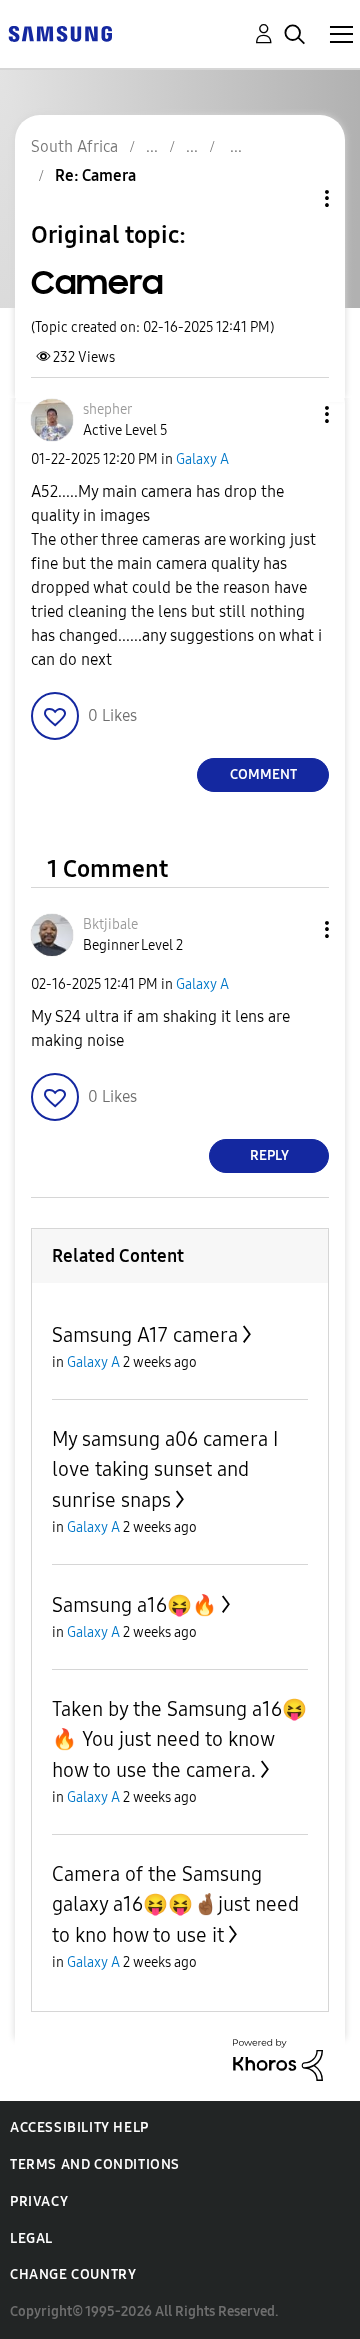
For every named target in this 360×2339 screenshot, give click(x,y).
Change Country (73, 2274)
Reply (269, 1155)
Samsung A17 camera (145, 1335)
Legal (31, 2238)
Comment (263, 774)
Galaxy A (202, 459)
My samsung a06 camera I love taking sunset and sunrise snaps (165, 1469)
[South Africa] (60, 32)
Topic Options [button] (293, 198)
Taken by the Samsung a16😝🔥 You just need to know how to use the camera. (179, 1739)
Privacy (39, 2201)
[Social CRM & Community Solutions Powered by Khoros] (278, 2058)
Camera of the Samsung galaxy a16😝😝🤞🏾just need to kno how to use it (175, 1904)
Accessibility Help (79, 2127)
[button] (294, 414)
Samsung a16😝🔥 (134, 1605)
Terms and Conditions (95, 2164)
